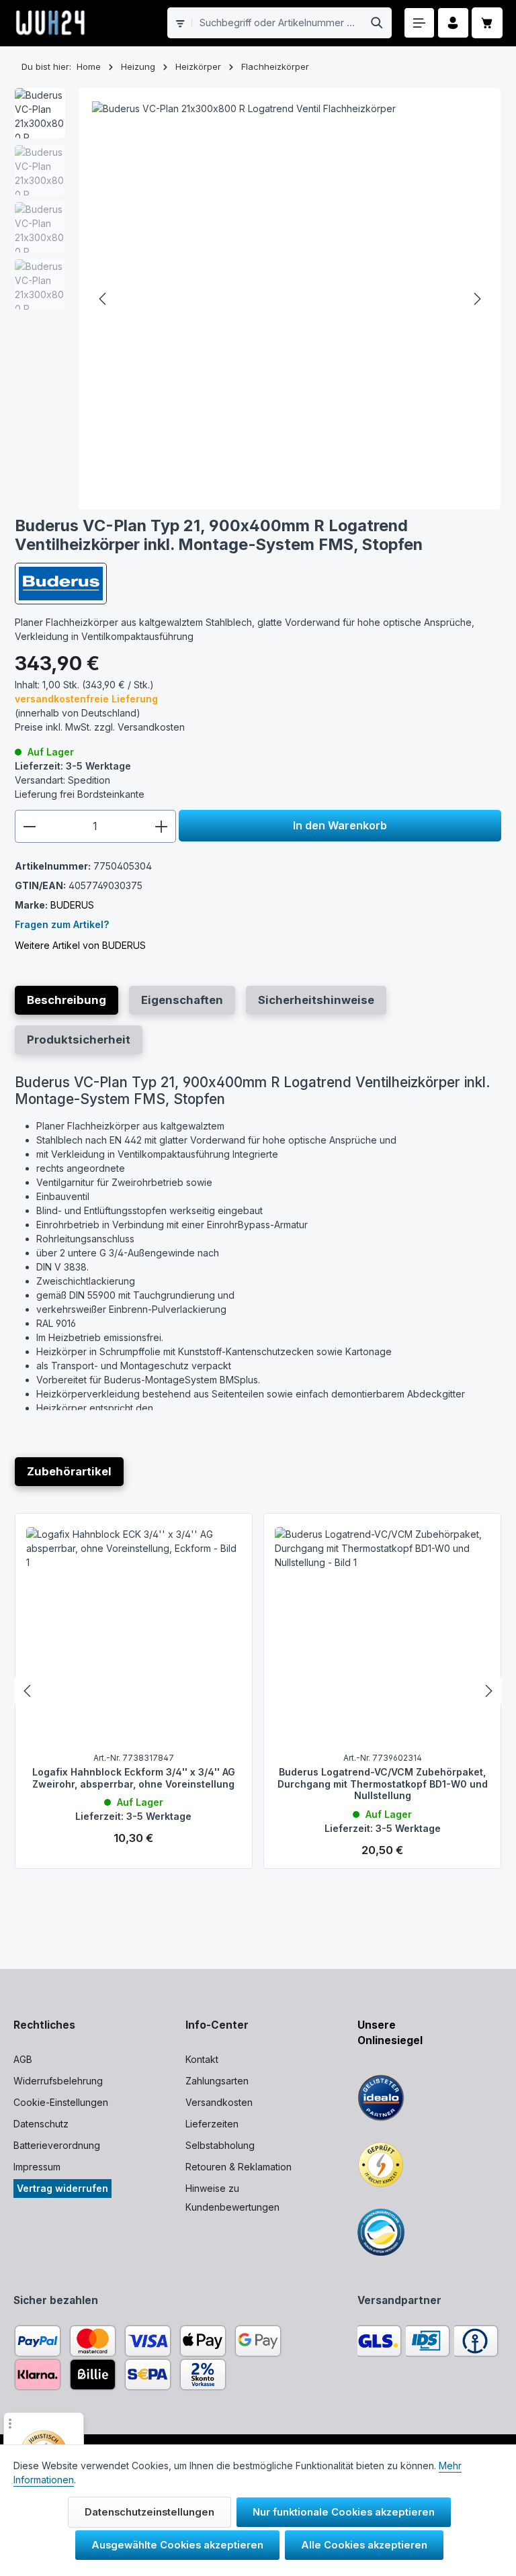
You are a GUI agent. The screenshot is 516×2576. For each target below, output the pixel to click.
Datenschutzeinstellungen (149, 2512)
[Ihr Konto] (453, 23)
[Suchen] (377, 23)
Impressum (37, 2167)
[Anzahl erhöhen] (162, 826)
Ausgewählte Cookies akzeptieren (177, 2545)
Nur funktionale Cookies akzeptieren (344, 2512)
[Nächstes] (476, 299)
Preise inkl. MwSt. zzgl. (100, 727)
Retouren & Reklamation (239, 2167)
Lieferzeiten (212, 2124)
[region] (258, 299)
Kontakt (202, 2059)
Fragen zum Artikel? (62, 924)
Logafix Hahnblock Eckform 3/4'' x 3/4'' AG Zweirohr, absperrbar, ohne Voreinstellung (134, 1778)
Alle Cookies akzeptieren (364, 2545)
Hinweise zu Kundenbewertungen (232, 2198)
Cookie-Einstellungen (61, 2102)
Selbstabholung (220, 2145)
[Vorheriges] (103, 299)
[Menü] (420, 23)
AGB (23, 2059)
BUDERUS (72, 905)
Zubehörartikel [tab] (69, 1471)
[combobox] (277, 23)
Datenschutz (41, 2124)
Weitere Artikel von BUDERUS (80, 945)
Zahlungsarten (217, 2081)
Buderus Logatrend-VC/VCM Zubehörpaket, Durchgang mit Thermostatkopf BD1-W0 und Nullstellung (383, 1784)
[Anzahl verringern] (29, 826)
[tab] (67, 1000)
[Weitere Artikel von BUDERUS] (61, 584)
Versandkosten (219, 2102)
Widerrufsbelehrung (58, 2081)
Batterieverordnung (57, 2145)
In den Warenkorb (340, 825)
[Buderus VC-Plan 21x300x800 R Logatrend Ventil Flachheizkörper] (290, 299)
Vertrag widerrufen (62, 2188)
